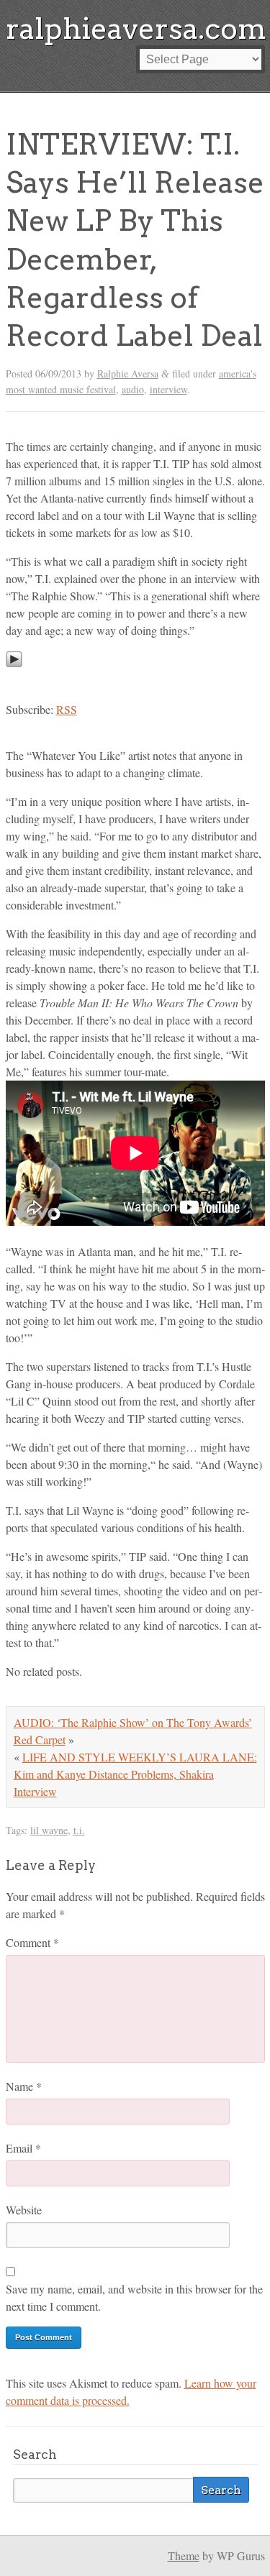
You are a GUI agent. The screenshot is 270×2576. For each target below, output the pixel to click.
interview (168, 389)
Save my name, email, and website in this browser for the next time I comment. (134, 2297)
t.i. (79, 1830)
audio (133, 389)
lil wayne (49, 1830)
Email (23, 2148)
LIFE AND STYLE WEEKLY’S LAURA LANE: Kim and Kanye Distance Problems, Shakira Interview (135, 1774)
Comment (32, 1942)
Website (24, 2210)
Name (24, 2086)
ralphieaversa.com (136, 29)
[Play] (14, 680)
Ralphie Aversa (128, 373)
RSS (67, 709)
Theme (184, 2556)
